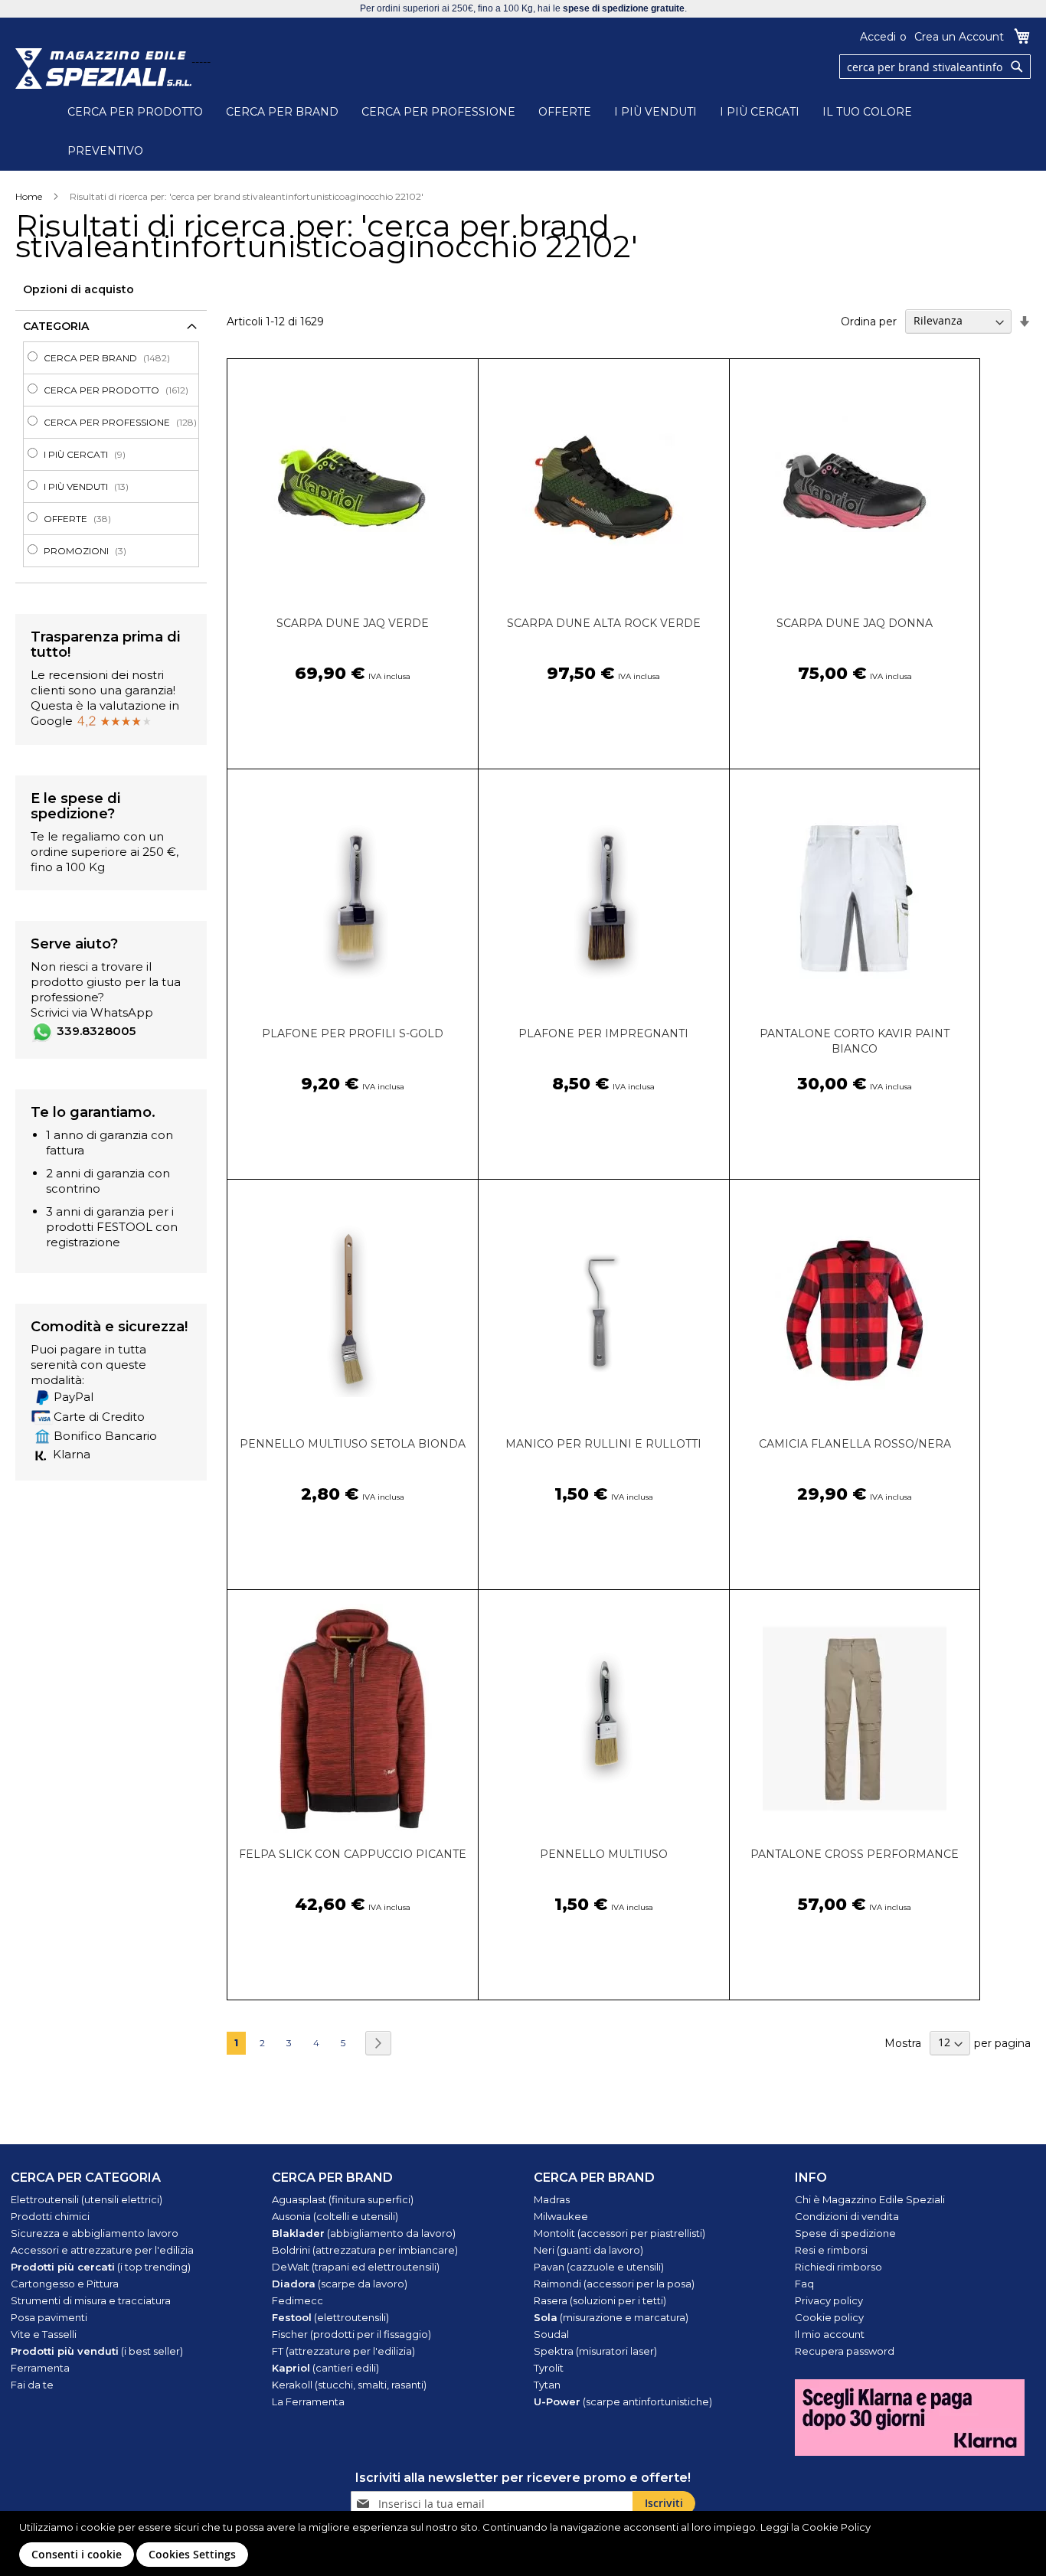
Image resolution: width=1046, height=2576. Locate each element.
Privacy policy (829, 2300)
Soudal (551, 2334)
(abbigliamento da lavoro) (364, 2233)
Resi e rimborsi (831, 2250)
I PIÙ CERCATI (760, 112)
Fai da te (32, 2385)
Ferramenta (40, 2368)
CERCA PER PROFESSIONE (438, 112)
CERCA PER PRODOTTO (135, 112)
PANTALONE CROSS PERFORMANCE (855, 1854)
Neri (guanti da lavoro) (588, 2250)
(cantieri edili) (325, 2368)
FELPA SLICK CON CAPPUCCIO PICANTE (353, 1854)
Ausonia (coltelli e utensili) (335, 2216)
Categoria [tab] (56, 326)
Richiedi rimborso (838, 2267)
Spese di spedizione (845, 2233)
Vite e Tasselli (44, 2334)
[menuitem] (116, 358)
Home (29, 196)
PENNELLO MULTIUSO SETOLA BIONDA (353, 1444)
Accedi (878, 37)
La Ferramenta (308, 2401)
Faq (804, 2284)
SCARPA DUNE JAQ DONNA (855, 623)
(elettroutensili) (330, 2317)
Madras (552, 2199)
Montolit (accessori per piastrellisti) (619, 2233)
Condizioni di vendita (847, 2216)
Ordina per (869, 321)
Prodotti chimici (50, 2216)
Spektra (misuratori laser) (595, 2351)
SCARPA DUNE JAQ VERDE (353, 623)
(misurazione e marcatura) (611, 2317)
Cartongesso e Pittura (65, 2284)
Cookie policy (829, 2317)
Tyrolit (549, 2368)
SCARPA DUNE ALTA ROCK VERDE (604, 623)
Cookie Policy (836, 2527)
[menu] (111, 454)
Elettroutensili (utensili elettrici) (87, 2199)
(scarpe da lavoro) (340, 2284)
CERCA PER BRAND (282, 112)
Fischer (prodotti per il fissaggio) (351, 2334)
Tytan (547, 2385)
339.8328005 (96, 1031)
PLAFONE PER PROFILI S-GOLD (353, 1033)
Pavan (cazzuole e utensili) (599, 2267)
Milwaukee (561, 2216)
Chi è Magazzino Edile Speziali (870, 2199)
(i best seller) (97, 2351)
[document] (525, 2543)
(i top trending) (101, 2267)
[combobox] (935, 67)
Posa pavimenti (49, 2317)
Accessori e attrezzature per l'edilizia (102, 2250)
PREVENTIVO (105, 151)
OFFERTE (565, 112)
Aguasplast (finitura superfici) (343, 2199)
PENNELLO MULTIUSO (604, 1854)
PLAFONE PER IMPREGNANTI (603, 1033)
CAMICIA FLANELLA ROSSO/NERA (855, 1444)
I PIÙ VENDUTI (655, 112)
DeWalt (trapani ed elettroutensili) (356, 2267)
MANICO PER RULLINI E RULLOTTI (603, 1444)
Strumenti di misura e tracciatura (91, 2300)
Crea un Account (959, 37)
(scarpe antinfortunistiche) (623, 2401)
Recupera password (845, 2351)
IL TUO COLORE (867, 112)
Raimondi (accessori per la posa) (614, 2284)
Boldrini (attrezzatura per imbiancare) (365, 2250)
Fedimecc (297, 2300)
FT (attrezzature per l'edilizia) (343, 2351)
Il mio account (830, 2334)
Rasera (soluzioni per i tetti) (600, 2300)
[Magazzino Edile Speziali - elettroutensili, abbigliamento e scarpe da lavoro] (103, 69)
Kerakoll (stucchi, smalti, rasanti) (349, 2385)
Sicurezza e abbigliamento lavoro (95, 2233)
